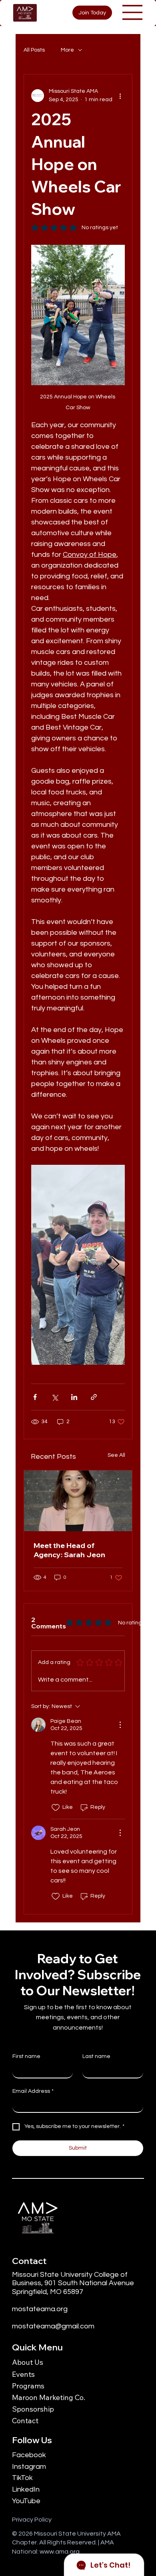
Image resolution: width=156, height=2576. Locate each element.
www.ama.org (60, 2552)
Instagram (29, 2467)
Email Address (33, 2091)
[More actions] (120, 96)
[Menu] (133, 12)
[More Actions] (120, 1725)
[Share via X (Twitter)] (55, 1397)
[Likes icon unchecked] (56, 1808)
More (67, 50)
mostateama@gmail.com (53, 2326)
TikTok (22, 2478)
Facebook (29, 2455)
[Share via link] (94, 1397)
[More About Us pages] (48, 2362)
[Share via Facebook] (35, 1397)
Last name (96, 2056)
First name (26, 2056)
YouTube (26, 2501)
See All (116, 1455)
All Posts (34, 50)
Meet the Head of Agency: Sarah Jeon (69, 1550)
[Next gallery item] (115, 1265)
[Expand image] (78, 1265)
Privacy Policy (32, 2520)
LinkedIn (26, 2489)
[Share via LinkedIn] (74, 1397)
